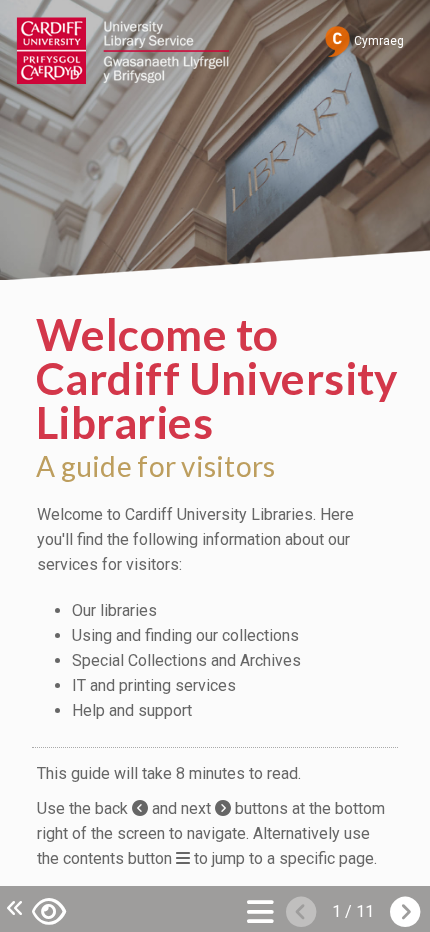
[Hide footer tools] (12, 908)
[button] (48, 909)
